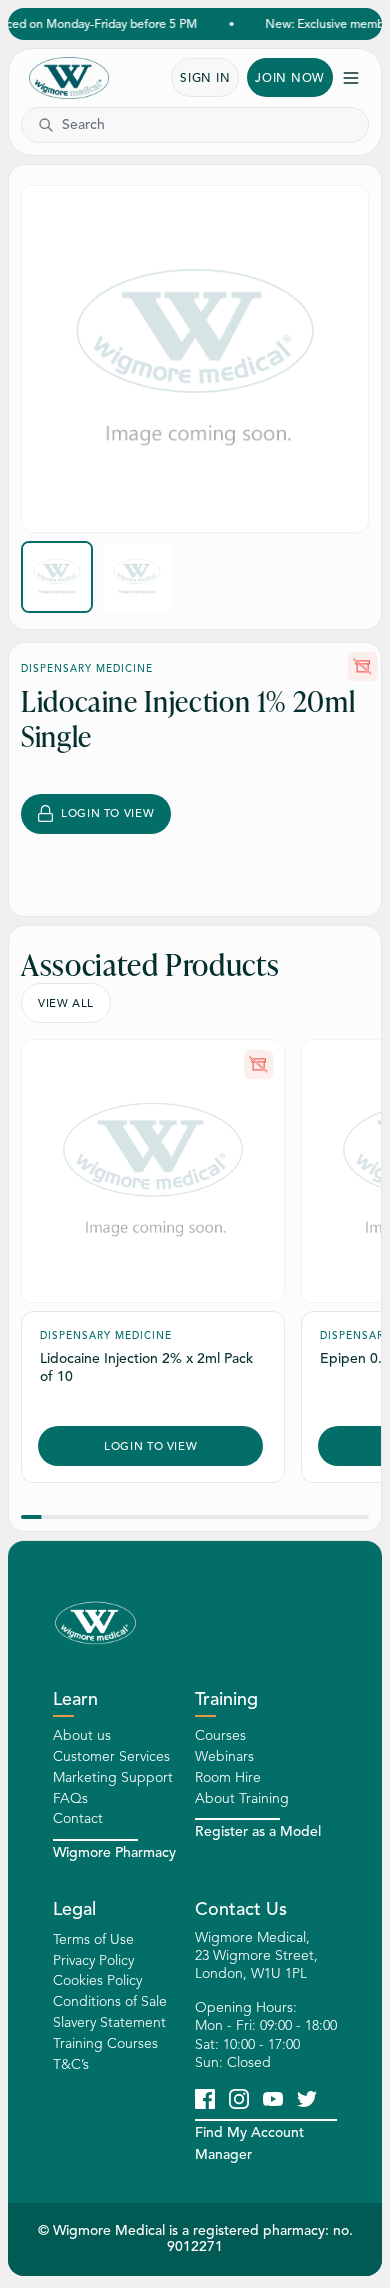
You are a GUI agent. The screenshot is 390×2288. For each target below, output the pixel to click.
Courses (220, 1735)
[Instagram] (239, 2098)
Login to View (107, 813)
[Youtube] (273, 2098)
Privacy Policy (93, 1960)
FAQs (70, 1798)
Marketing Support (113, 1777)
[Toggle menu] (351, 78)
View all (66, 1003)
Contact (78, 1818)
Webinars (224, 1756)
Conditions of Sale (110, 2001)
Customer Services (111, 1756)
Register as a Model (258, 1831)
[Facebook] (205, 2098)
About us (82, 1735)
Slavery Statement (109, 2022)
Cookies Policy (97, 1980)
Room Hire (228, 1777)
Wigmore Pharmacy (114, 1852)
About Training (242, 1798)
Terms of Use (93, 1939)
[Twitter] (307, 2098)
